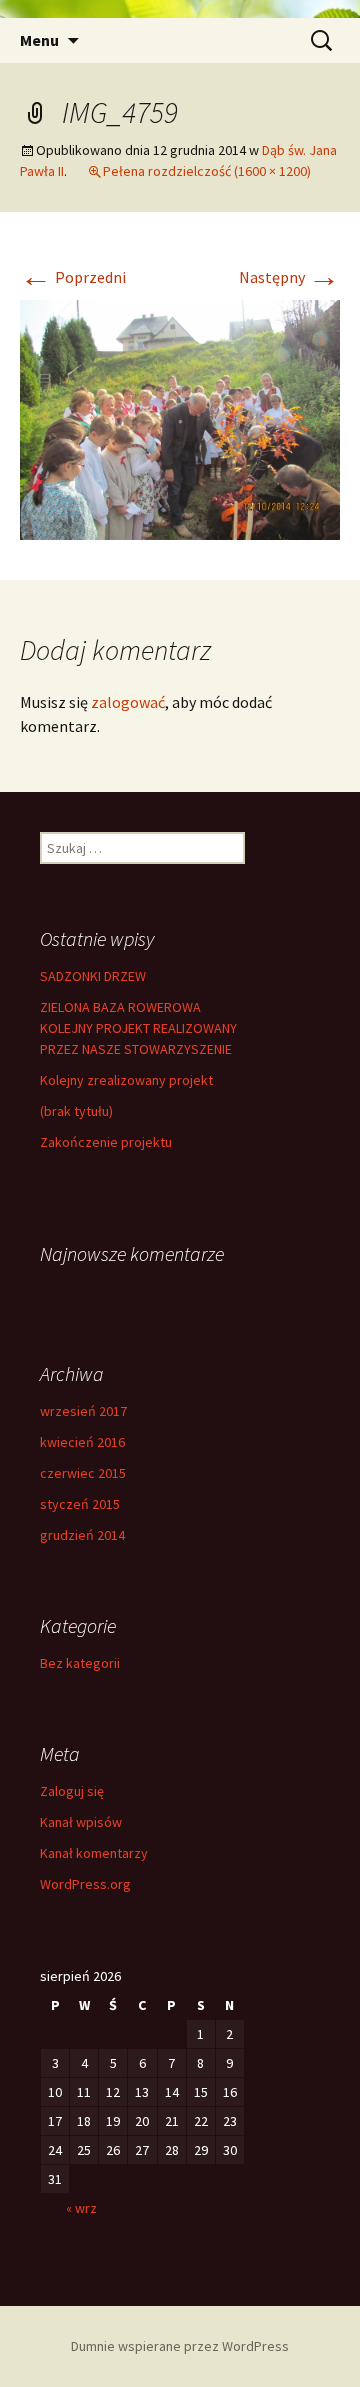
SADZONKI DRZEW (93, 976)
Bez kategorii (80, 1663)
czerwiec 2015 (83, 1473)
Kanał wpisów (81, 1822)
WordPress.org (85, 1884)
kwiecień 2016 (82, 1442)
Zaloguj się (72, 1791)
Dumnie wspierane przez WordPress (180, 2346)
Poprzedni (73, 277)
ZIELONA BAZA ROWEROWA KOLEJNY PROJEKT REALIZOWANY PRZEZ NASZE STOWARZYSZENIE (138, 1028)
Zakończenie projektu (106, 1142)
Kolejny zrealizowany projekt (126, 1080)
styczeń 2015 (80, 1504)
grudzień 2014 (82, 1535)
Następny (289, 277)
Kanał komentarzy (94, 1853)
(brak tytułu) (76, 1111)
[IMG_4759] (180, 418)
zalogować (128, 702)
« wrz (81, 2208)
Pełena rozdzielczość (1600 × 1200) (207, 171)
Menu (39, 40)
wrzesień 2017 (83, 1411)
